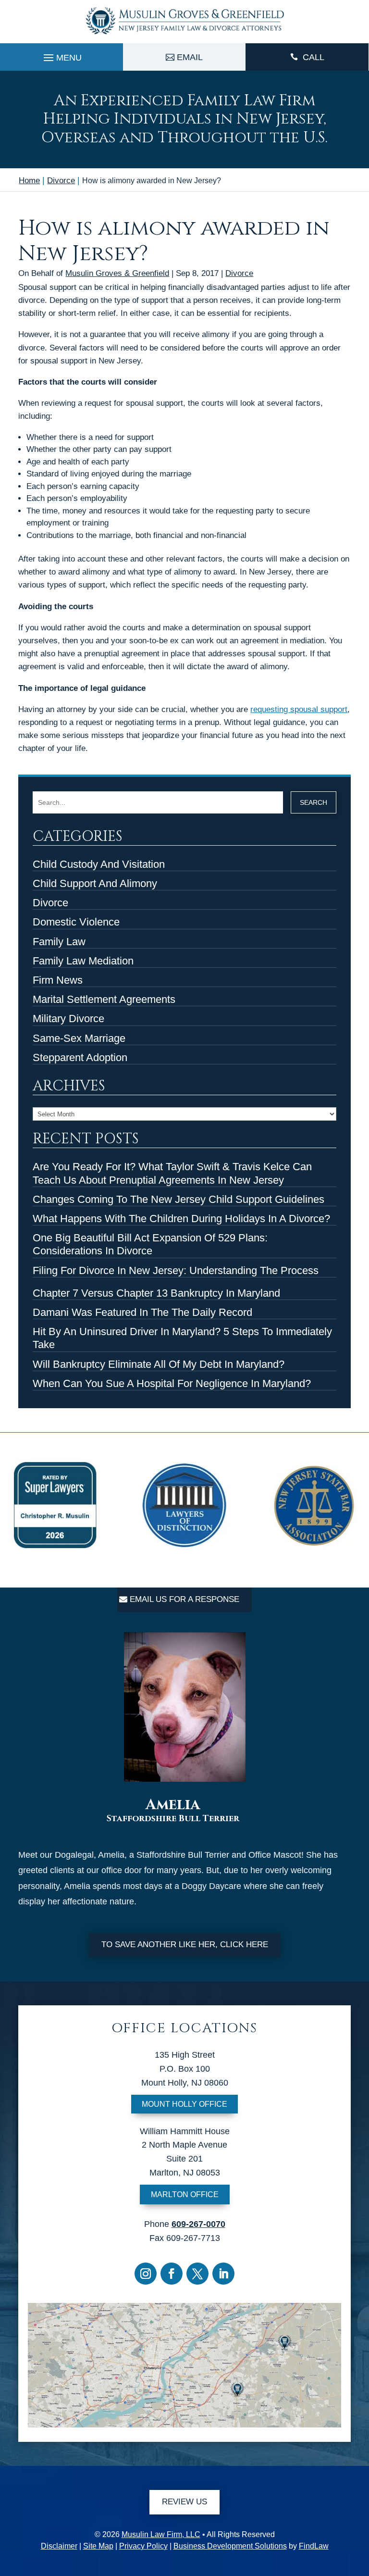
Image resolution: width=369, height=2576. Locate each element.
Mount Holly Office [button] (184, 2104)
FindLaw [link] (314, 2546)
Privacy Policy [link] (143, 2546)
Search (314, 802)
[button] (61, 55)
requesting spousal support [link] (299, 709)
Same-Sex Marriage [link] (79, 1038)
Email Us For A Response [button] (184, 1599)
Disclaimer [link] (59, 2546)
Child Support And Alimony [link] (95, 883)
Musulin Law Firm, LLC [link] (161, 2534)
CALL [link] (314, 57)
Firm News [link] (58, 980)
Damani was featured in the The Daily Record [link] (142, 1312)
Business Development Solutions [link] (230, 2546)
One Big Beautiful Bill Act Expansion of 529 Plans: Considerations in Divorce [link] (150, 1244)
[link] (184, 36)
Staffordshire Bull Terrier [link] (173, 1819)
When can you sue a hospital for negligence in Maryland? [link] (172, 1383)
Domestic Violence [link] (76, 922)
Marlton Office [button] (185, 2195)
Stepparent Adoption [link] (80, 1057)
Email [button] (190, 57)
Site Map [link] (98, 2546)
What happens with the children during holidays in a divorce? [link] (181, 1219)
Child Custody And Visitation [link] (99, 864)
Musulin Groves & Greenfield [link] (117, 273)
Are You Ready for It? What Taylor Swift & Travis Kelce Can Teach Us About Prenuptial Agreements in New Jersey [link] (172, 1173)
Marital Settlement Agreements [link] (104, 999)
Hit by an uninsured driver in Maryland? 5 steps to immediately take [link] (182, 1338)
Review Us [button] (184, 2502)
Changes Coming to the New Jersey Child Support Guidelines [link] (178, 1199)
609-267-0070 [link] (198, 2224)
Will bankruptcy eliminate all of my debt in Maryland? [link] (159, 1364)
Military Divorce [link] (68, 1019)
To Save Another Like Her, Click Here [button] (185, 1945)
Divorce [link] (239, 273)
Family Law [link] (59, 942)
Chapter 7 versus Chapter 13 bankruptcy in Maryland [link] (156, 1293)
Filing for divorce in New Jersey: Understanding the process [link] (176, 1270)
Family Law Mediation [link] (83, 961)
